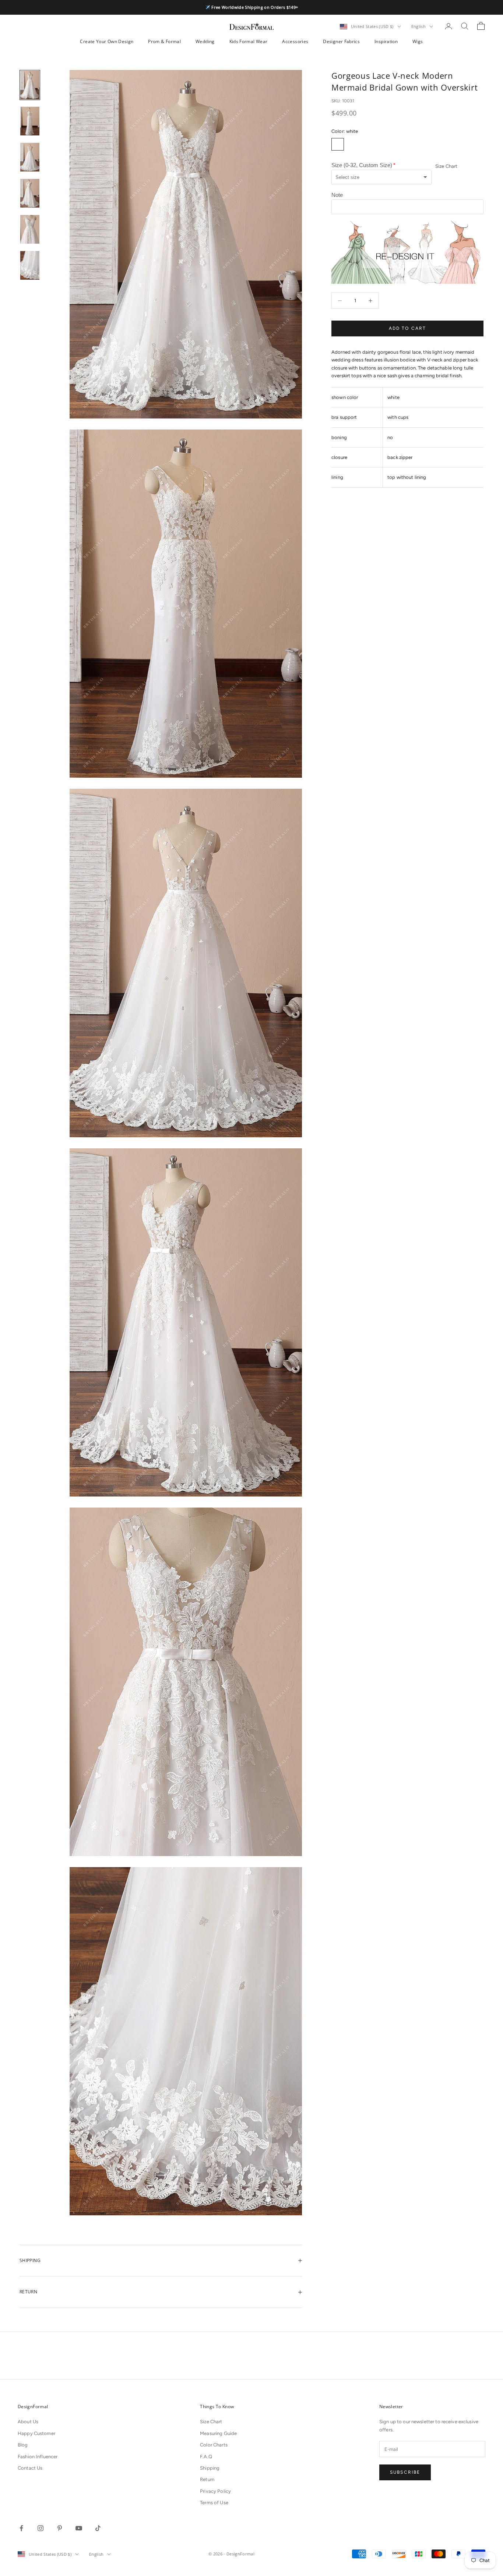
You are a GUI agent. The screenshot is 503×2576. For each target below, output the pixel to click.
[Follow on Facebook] (21, 2528)
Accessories (295, 41)
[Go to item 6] (30, 265)
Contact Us (30, 2468)
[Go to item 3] (30, 157)
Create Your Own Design (107, 41)
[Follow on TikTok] (98, 2528)
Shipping (210, 2468)
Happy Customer (36, 2433)
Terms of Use (214, 2503)
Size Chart (446, 167)
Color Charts (214, 2445)
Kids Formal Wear (249, 41)
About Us (28, 2422)
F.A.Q (206, 2457)
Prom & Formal (164, 41)
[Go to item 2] (30, 121)
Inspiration (386, 41)
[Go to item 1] (30, 85)
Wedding (205, 41)
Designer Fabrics (341, 41)
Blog (23, 2445)
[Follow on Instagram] (41, 2528)
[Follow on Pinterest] (60, 2528)
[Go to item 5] (30, 229)
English (418, 26)
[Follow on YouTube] (79, 2528)
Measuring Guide (218, 2433)
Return (207, 2479)
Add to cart (408, 328)
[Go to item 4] (30, 193)
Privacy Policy (215, 2491)
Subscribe (405, 2472)
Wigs (418, 41)
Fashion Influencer (38, 2457)
